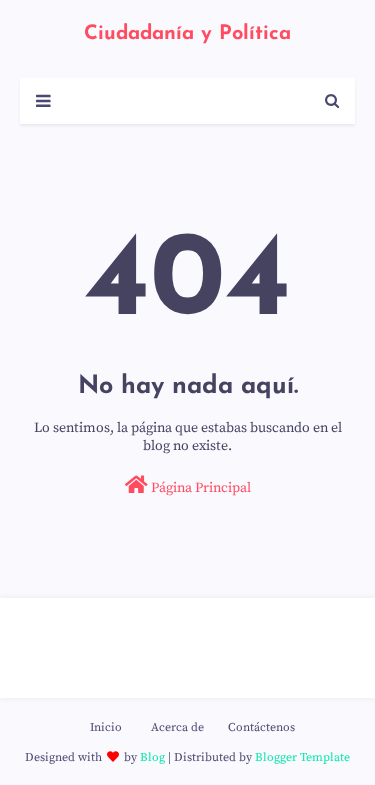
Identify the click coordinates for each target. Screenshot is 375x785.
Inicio (106, 727)
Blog (152, 757)
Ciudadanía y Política (187, 34)
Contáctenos (261, 727)
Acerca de (177, 727)
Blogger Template (302, 757)
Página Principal (199, 488)
